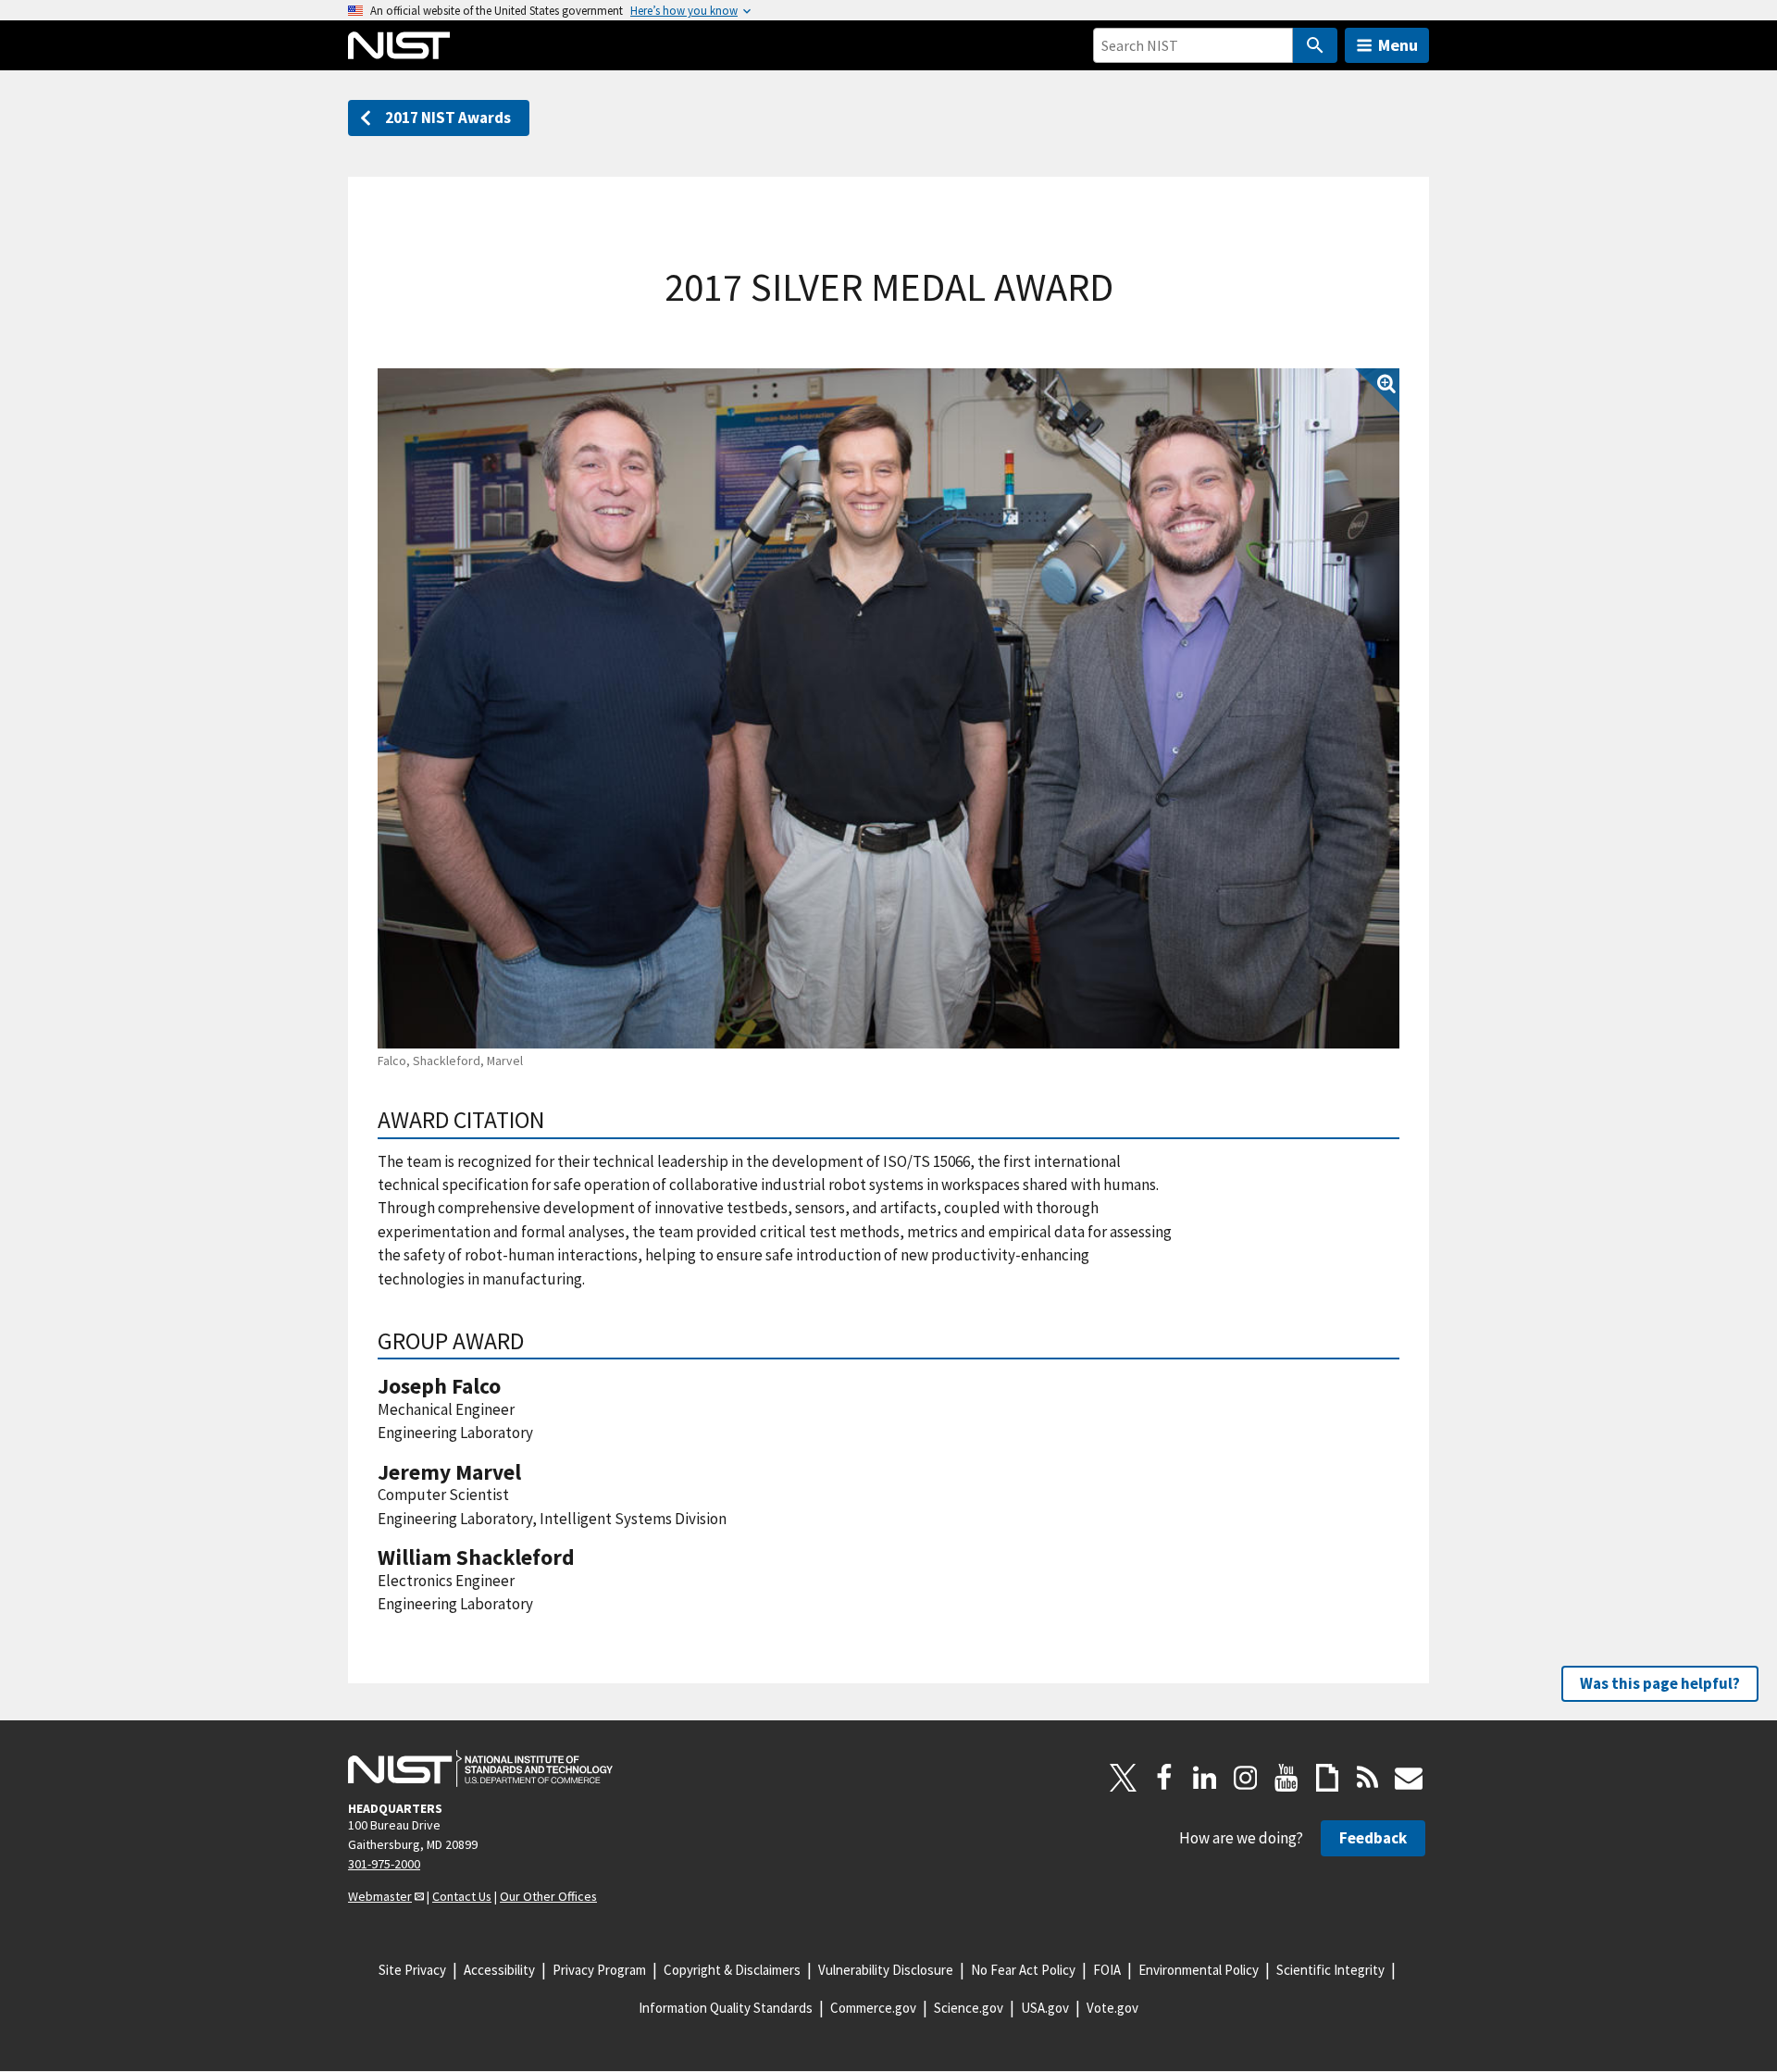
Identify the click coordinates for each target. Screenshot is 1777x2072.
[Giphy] (1327, 1778)
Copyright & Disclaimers (732, 1970)
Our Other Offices (548, 1896)
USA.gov (1045, 2008)
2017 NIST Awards (448, 118)
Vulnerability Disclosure (886, 1970)
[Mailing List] (1409, 1778)
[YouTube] (1286, 1778)
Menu (1398, 45)
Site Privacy (412, 1970)
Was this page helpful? (1660, 1683)
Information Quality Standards (726, 2008)
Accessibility (499, 1970)
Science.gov (969, 2008)
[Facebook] (1164, 1778)
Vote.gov (1112, 2008)
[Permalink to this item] (557, 1120)
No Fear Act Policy (1023, 1970)
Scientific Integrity (1330, 1970)
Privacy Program (599, 1970)
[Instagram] (1246, 1778)
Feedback (1373, 1838)
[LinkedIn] (1205, 1778)
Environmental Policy (1199, 1970)
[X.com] (1124, 1778)
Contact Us (462, 1896)
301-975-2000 (384, 1864)
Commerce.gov (873, 2008)
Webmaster (380, 1896)
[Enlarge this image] (888, 708)
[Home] (399, 45)
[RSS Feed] (1368, 1778)
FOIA (1107, 1970)
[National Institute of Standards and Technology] (480, 1768)
